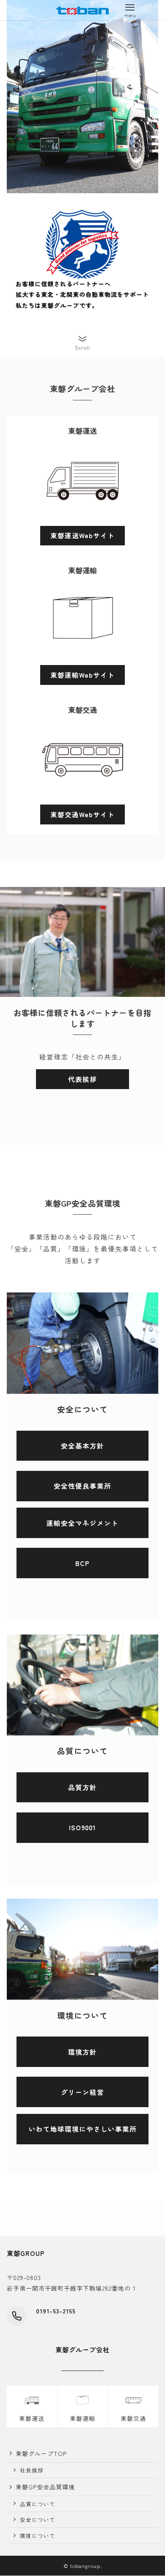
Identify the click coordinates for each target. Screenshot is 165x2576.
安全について (38, 2520)
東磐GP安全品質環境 (45, 2487)
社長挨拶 (32, 2470)
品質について (38, 2504)
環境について (38, 2536)
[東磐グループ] (82, 10)
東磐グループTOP (41, 2453)
